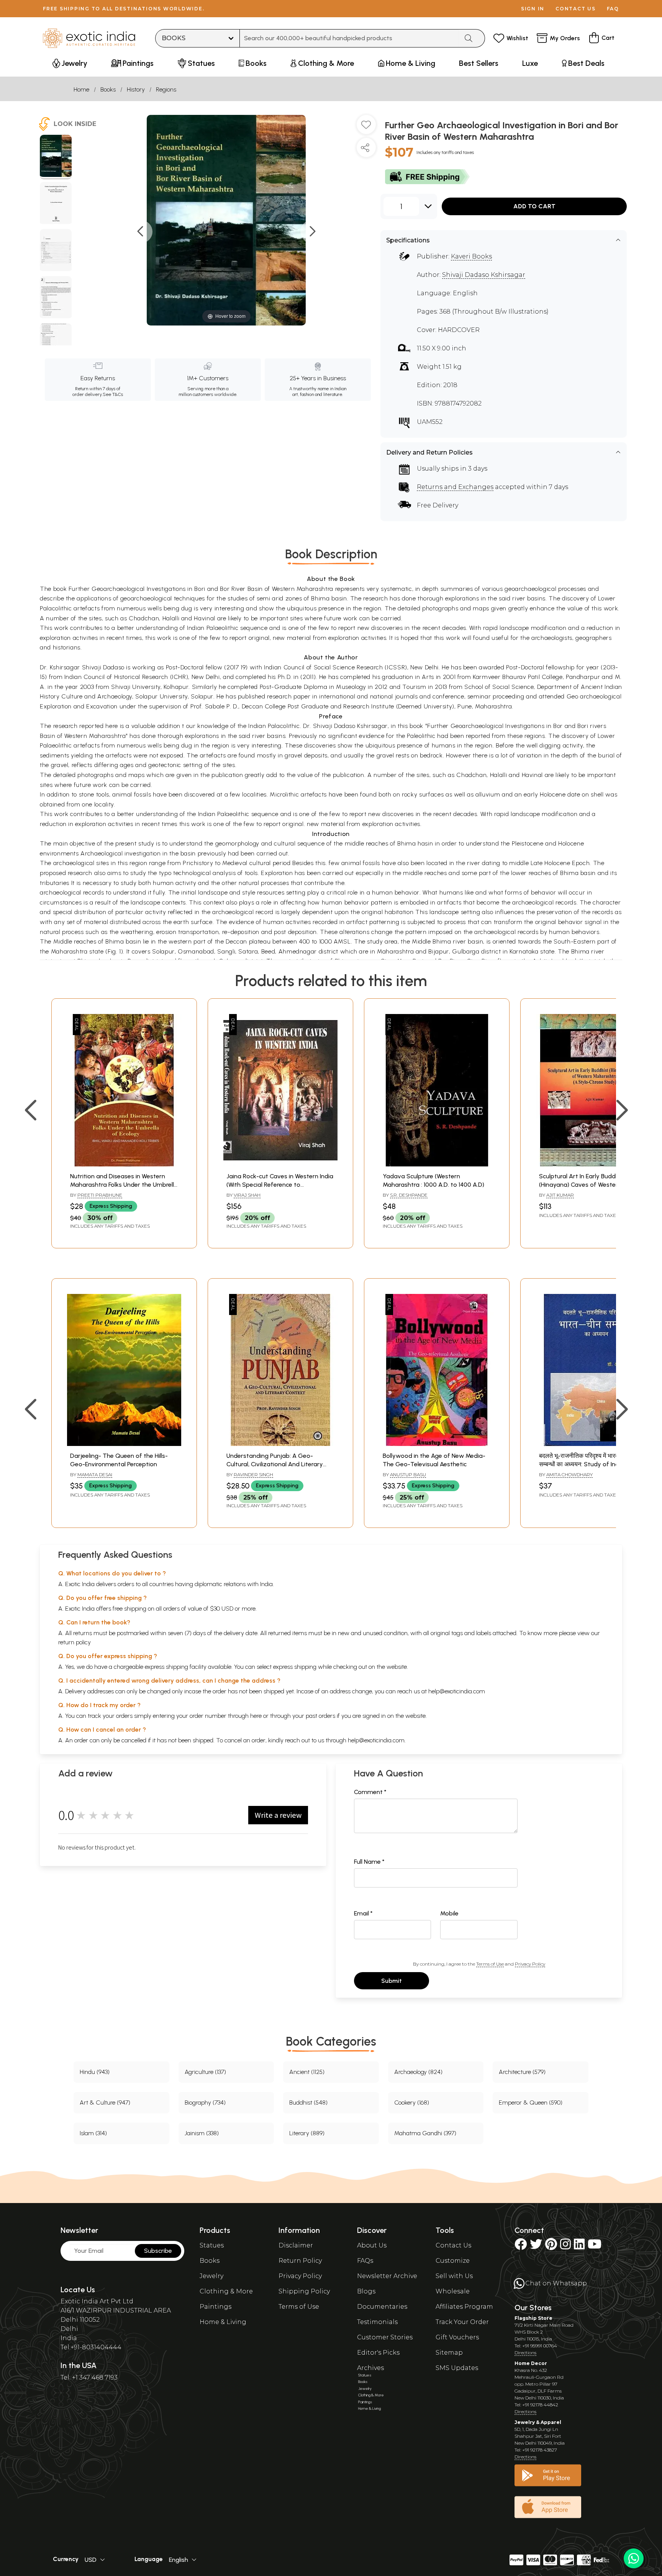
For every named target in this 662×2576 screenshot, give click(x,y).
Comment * (370, 1792)
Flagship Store (533, 2318)
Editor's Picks (378, 2353)
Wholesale (453, 2291)
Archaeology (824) (418, 2072)
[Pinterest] (551, 2246)
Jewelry (211, 2276)
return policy (75, 1642)
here (256, 1716)
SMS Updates (457, 2368)
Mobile (449, 1913)
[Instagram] (565, 2246)
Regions (166, 89)
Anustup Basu (408, 1474)
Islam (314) (93, 2133)
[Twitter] (536, 2246)
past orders (320, 1716)
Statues (212, 2245)
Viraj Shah (247, 1195)
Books (108, 89)
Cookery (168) (412, 2103)
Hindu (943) (95, 2072)
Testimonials (377, 2322)
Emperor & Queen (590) (531, 2103)
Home (81, 89)
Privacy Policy (530, 1964)
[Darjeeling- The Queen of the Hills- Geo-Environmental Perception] (124, 1444)
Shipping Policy (304, 2291)
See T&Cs (113, 394)
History (136, 89)
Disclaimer (296, 2245)
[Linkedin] (579, 2246)
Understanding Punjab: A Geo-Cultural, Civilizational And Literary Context (275, 1464)
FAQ (613, 9)
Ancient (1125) (307, 2072)
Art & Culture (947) (105, 2103)
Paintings (215, 2307)
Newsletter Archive (387, 2276)
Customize (453, 2261)
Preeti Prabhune (100, 1195)
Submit (392, 1981)
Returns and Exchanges (455, 487)
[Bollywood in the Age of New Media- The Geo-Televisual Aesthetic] (437, 1444)
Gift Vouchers (457, 2337)
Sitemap (449, 2353)
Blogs (366, 2291)
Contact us (576, 9)
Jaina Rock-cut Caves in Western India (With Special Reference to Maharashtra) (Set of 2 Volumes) (280, 1185)
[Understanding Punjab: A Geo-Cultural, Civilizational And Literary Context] (280, 1444)
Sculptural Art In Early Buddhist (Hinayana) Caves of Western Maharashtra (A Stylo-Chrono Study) (592, 1185)
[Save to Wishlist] (366, 128)
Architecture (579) (522, 2072)
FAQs (365, 2261)
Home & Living (223, 2322)
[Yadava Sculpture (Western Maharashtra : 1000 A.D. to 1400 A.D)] (437, 1164)
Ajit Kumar (560, 1195)
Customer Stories (385, 2337)
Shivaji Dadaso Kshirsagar (484, 275)
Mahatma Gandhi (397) (425, 2133)
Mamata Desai (95, 1474)
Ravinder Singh (253, 1474)
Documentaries (382, 2307)
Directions (525, 2353)
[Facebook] (521, 2246)
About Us (372, 2245)
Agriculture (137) (205, 2072)
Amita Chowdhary (569, 1474)
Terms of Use (490, 1964)
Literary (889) (307, 2133)
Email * (363, 1913)
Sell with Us (454, 2276)
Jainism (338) (202, 2133)
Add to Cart (534, 206)
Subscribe (158, 2251)
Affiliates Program (464, 2307)
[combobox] (349, 38)
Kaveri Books (471, 256)
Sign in (533, 9)
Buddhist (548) (308, 2103)
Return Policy (300, 2261)
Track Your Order (462, 2322)
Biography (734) (205, 2103)
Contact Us (453, 2245)
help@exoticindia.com (457, 1691)
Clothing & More (226, 2291)
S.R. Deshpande (409, 1195)
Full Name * (369, 1862)
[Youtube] (595, 2246)
